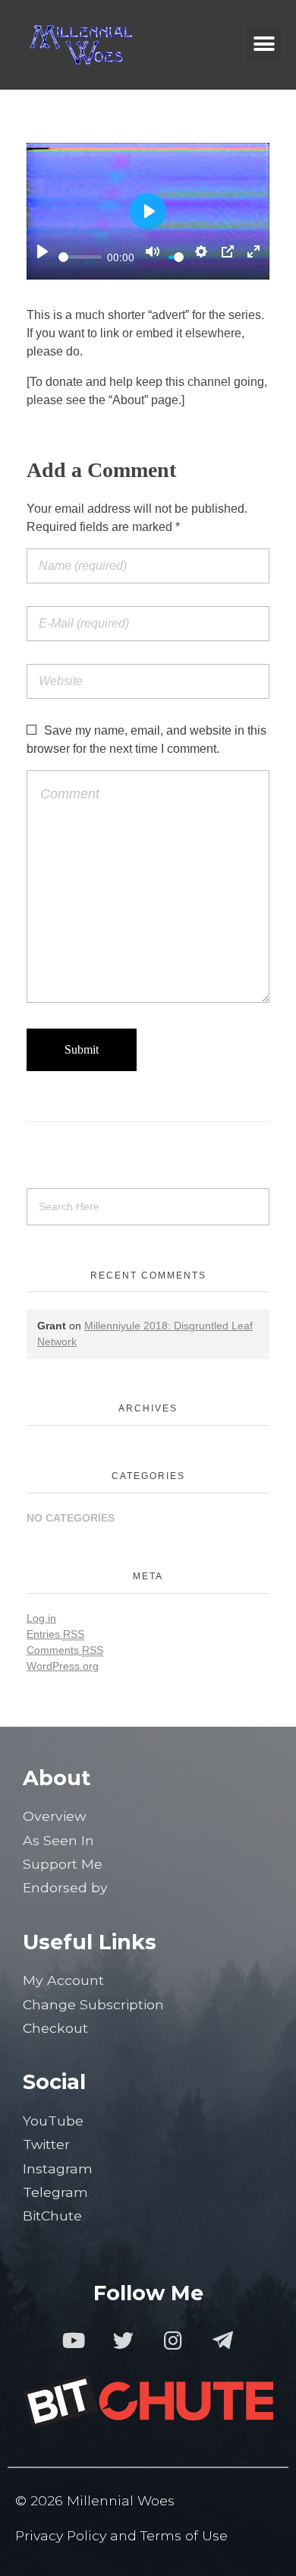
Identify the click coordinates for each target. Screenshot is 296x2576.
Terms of (171, 2535)
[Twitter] (123, 2340)
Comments (65, 1650)
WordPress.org (63, 1666)
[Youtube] (73, 2340)
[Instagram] (173, 2340)
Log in (41, 1618)
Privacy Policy (61, 2535)
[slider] (80, 257)
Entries (55, 1634)
